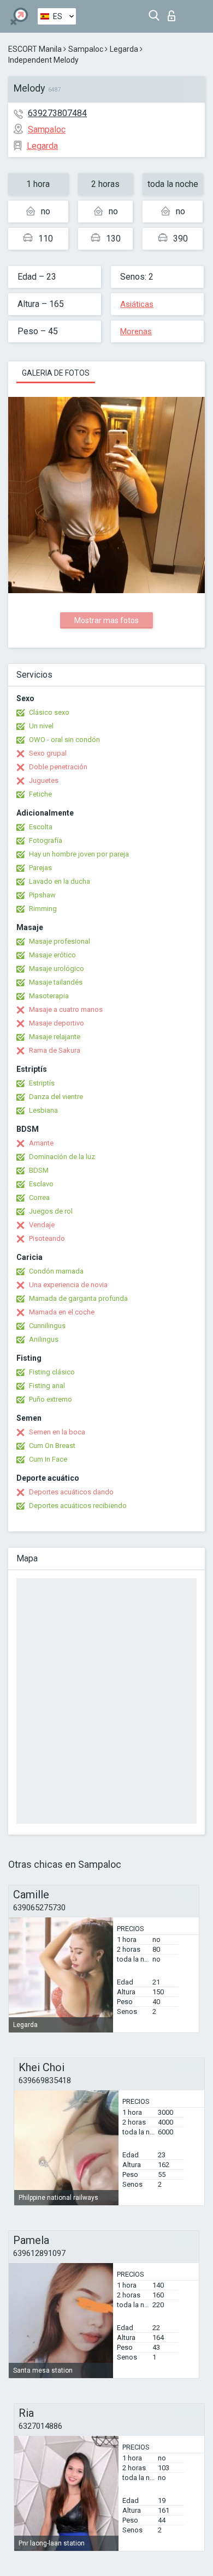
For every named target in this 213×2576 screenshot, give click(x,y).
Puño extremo (51, 1399)
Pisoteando (47, 1238)
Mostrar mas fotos (106, 620)
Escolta (41, 827)
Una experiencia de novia (68, 1285)
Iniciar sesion (174, 13)
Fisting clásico (52, 1372)
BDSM (39, 1170)
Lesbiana (43, 1110)
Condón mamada (56, 1271)
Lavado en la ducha (60, 881)
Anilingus (44, 1339)
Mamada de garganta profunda (78, 1298)
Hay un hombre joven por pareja (79, 854)
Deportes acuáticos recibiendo (78, 1506)
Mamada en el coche (62, 1312)
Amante (41, 1143)
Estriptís (42, 1083)
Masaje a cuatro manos (66, 1009)
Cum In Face (48, 1459)
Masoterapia (49, 996)
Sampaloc (86, 49)
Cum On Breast (52, 1446)
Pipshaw (42, 895)
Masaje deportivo (57, 1023)
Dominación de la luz (62, 1157)
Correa (39, 1197)
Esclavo (41, 1184)
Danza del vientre (56, 1097)
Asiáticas (137, 304)
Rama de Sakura (55, 1050)
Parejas (40, 868)
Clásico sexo (49, 712)
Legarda (124, 49)
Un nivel (41, 726)
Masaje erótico (52, 955)
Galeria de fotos (56, 373)
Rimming (43, 909)
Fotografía (46, 840)
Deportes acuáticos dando (71, 1492)
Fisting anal (47, 1386)
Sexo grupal (48, 753)
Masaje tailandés (56, 982)
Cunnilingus (47, 1326)
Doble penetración (58, 767)
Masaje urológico (57, 969)
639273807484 (57, 113)
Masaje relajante (55, 1037)
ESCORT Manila (35, 49)
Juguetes (44, 780)
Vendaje (42, 1225)
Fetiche (40, 794)
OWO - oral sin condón (64, 740)
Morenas (136, 331)
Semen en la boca (57, 1432)
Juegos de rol (51, 1211)
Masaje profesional (60, 941)
